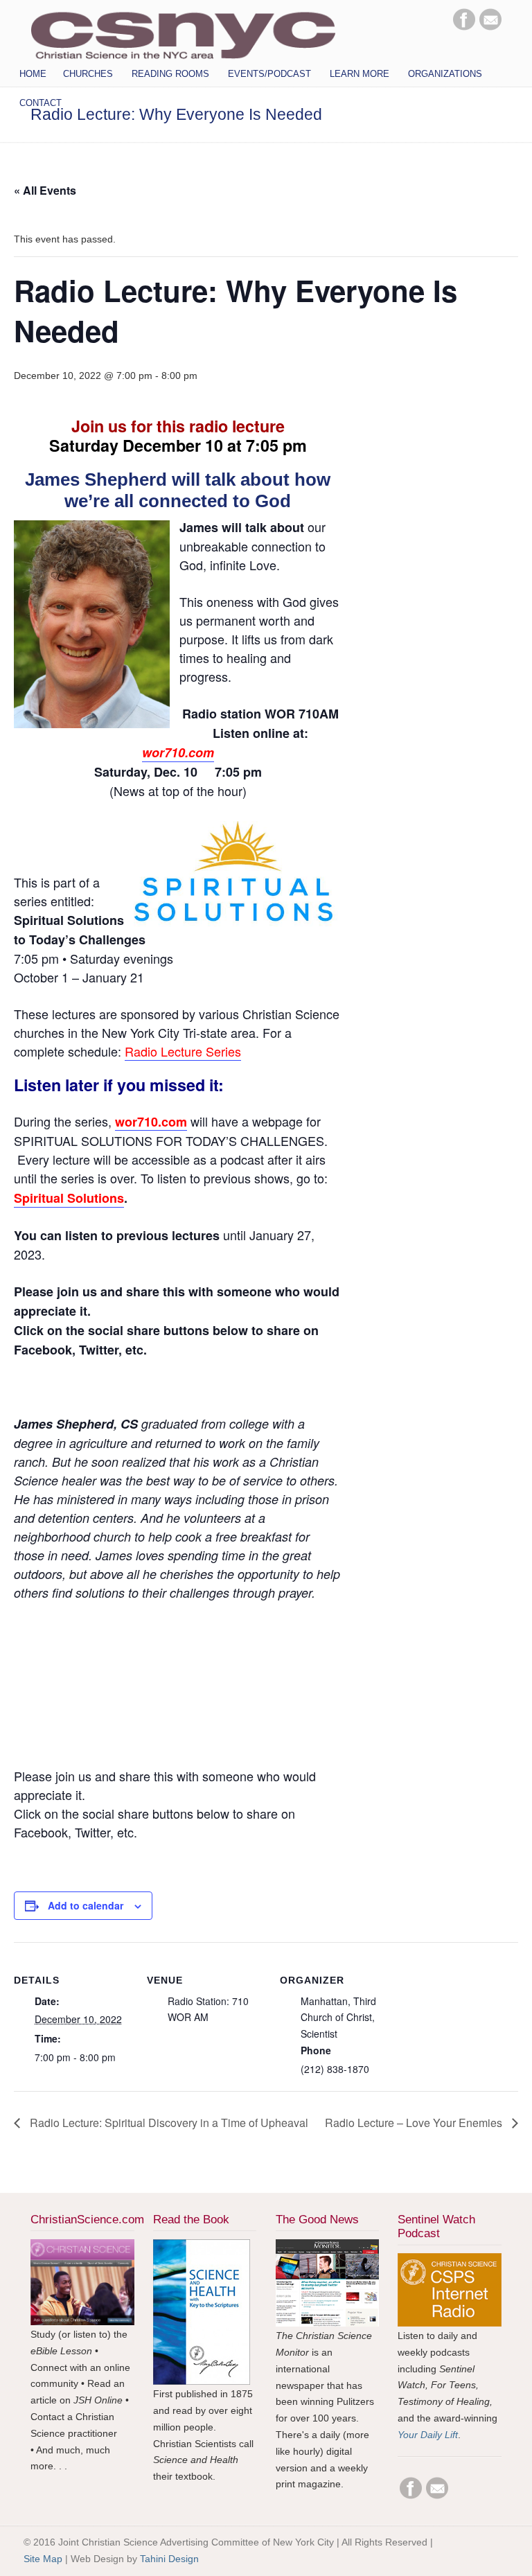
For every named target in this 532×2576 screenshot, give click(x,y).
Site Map (43, 2559)
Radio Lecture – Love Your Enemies (415, 2123)
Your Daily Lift (428, 2435)
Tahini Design (169, 2559)
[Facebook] (464, 27)
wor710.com (178, 752)
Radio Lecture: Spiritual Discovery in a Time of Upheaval (168, 2123)
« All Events (45, 190)
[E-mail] (490, 27)
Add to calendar (86, 1905)
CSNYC (183, 33)
